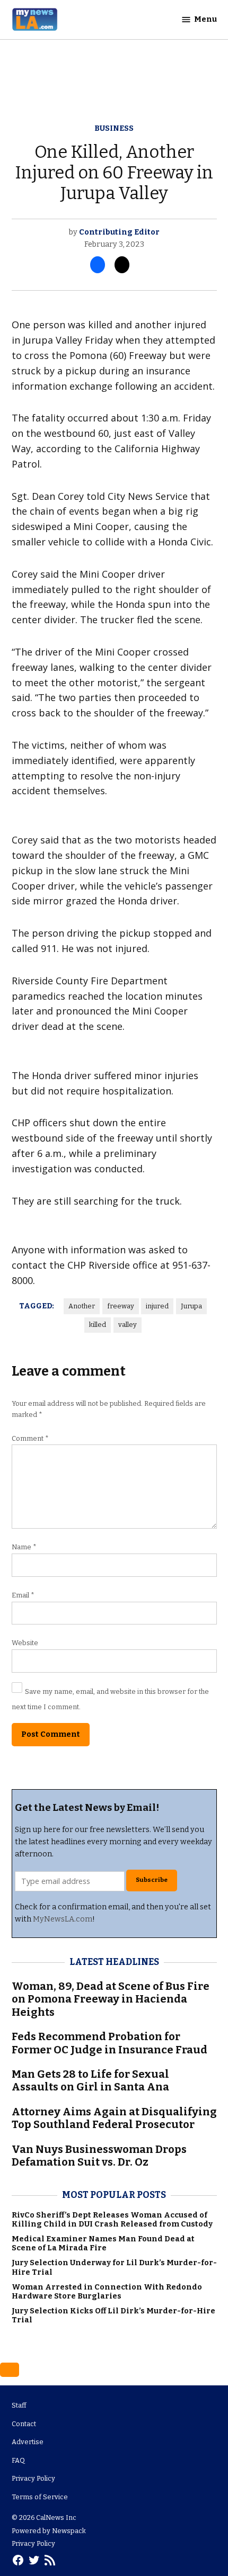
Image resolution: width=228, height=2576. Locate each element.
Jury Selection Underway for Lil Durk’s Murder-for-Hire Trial (114, 2267)
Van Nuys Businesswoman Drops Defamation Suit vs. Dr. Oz (99, 2156)
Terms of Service (40, 2497)
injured (157, 1306)
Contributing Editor (119, 232)
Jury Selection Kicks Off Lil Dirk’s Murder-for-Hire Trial (113, 2315)
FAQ (18, 2460)
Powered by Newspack (49, 2531)
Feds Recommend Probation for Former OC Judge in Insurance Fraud (109, 2043)
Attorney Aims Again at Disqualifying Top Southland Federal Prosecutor (114, 2118)
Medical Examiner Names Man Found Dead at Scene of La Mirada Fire (103, 2243)
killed (98, 1325)
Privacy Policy (33, 2478)
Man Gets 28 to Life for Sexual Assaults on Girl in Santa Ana (90, 2080)
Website (25, 1643)
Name (24, 1547)
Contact (24, 2424)
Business (114, 128)
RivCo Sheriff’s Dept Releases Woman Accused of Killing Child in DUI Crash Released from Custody (112, 2220)
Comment (30, 1438)
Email (23, 1595)
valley (128, 1325)
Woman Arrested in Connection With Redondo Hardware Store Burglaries (107, 2292)
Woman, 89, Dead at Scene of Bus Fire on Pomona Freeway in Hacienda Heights (111, 1999)
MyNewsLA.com (63, 1919)
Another (82, 1306)
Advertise (28, 2442)
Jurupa (191, 1306)
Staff (19, 2405)
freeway (121, 1306)
